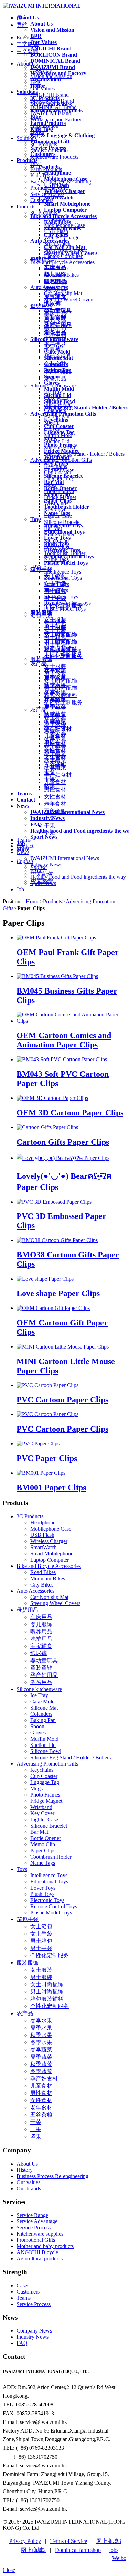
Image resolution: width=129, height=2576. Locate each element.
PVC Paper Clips (47, 1458)
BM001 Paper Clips (51, 1488)
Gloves (38, 1733)
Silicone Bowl (46, 1751)
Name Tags (43, 1863)
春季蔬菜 (41, 2050)
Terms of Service (69, 2541)
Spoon (37, 1726)
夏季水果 (41, 2028)
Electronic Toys (47, 1900)
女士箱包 (41, 1926)
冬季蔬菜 (41, 2071)
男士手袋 (41, 1948)
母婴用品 (28, 1610)
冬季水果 (41, 2042)
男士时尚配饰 (47, 1992)
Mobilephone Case (51, 1529)
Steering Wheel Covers (55, 1603)
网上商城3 (109, 2541)
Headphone (43, 1523)
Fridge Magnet (46, 1801)
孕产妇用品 (44, 1675)
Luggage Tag (45, 1782)
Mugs (36, 1788)
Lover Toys (43, 1888)
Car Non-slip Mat (49, 1597)
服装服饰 (28, 1963)
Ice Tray (39, 1695)
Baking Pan (43, 1720)
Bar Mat (39, 1832)
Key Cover (42, 1813)
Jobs (114, 2550)
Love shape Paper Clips (58, 1293)
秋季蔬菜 (41, 2064)
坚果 (36, 2136)
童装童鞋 (41, 1668)
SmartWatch (44, 1547)
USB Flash (42, 1535)
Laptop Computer (50, 1560)
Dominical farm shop (78, 2550)
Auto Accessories (35, 1591)
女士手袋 (41, 1934)
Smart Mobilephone (52, 1554)
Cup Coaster (44, 1776)
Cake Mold (42, 1702)
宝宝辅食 (41, 1646)
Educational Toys (49, 1882)
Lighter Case (44, 1819)
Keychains (42, 1770)
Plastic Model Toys (51, 1913)
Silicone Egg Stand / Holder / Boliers (71, 1757)
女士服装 (41, 1970)
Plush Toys (42, 1894)
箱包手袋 (28, 1919)
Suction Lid (43, 1745)
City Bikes (42, 1585)
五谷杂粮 (41, 2115)
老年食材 (41, 2107)
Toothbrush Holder (51, 1857)
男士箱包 (41, 1941)
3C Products (30, 1516)
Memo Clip (43, 1844)
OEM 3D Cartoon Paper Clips (70, 1113)
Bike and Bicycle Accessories (49, 1566)
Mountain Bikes (48, 1578)
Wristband (41, 1807)
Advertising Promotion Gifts (47, 1764)
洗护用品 (41, 1639)
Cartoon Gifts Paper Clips (63, 1142)
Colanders (41, 1714)
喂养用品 (41, 1632)
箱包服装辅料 (47, 1999)
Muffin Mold (44, 1739)
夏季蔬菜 (41, 2057)
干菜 (36, 2122)
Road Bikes (43, 1572)
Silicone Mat (44, 1708)
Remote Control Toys (54, 1906)
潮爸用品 (41, 1682)
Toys (22, 1869)
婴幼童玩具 (44, 1660)
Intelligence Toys (49, 1875)
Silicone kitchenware (39, 1689)
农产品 (25, 2013)
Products (52, 901)
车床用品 (41, 1617)
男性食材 (41, 2093)
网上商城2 (33, 2550)
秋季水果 (41, 2035)
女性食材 (41, 2100)
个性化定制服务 (50, 1955)
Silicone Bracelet (49, 1826)
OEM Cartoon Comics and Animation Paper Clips (64, 1040)
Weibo (119, 2558)
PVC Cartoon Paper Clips (62, 1400)
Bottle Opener (46, 1838)
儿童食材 (41, 2086)
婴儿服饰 (41, 1624)
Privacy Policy (25, 2541)
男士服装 (41, 1977)
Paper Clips (43, 1851)
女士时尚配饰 (47, 1984)
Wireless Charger (49, 1541)
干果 (36, 2129)
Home (33, 901)
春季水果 (41, 2021)
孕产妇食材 (44, 2078)
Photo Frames (45, 1795)
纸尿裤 (39, 1653)
